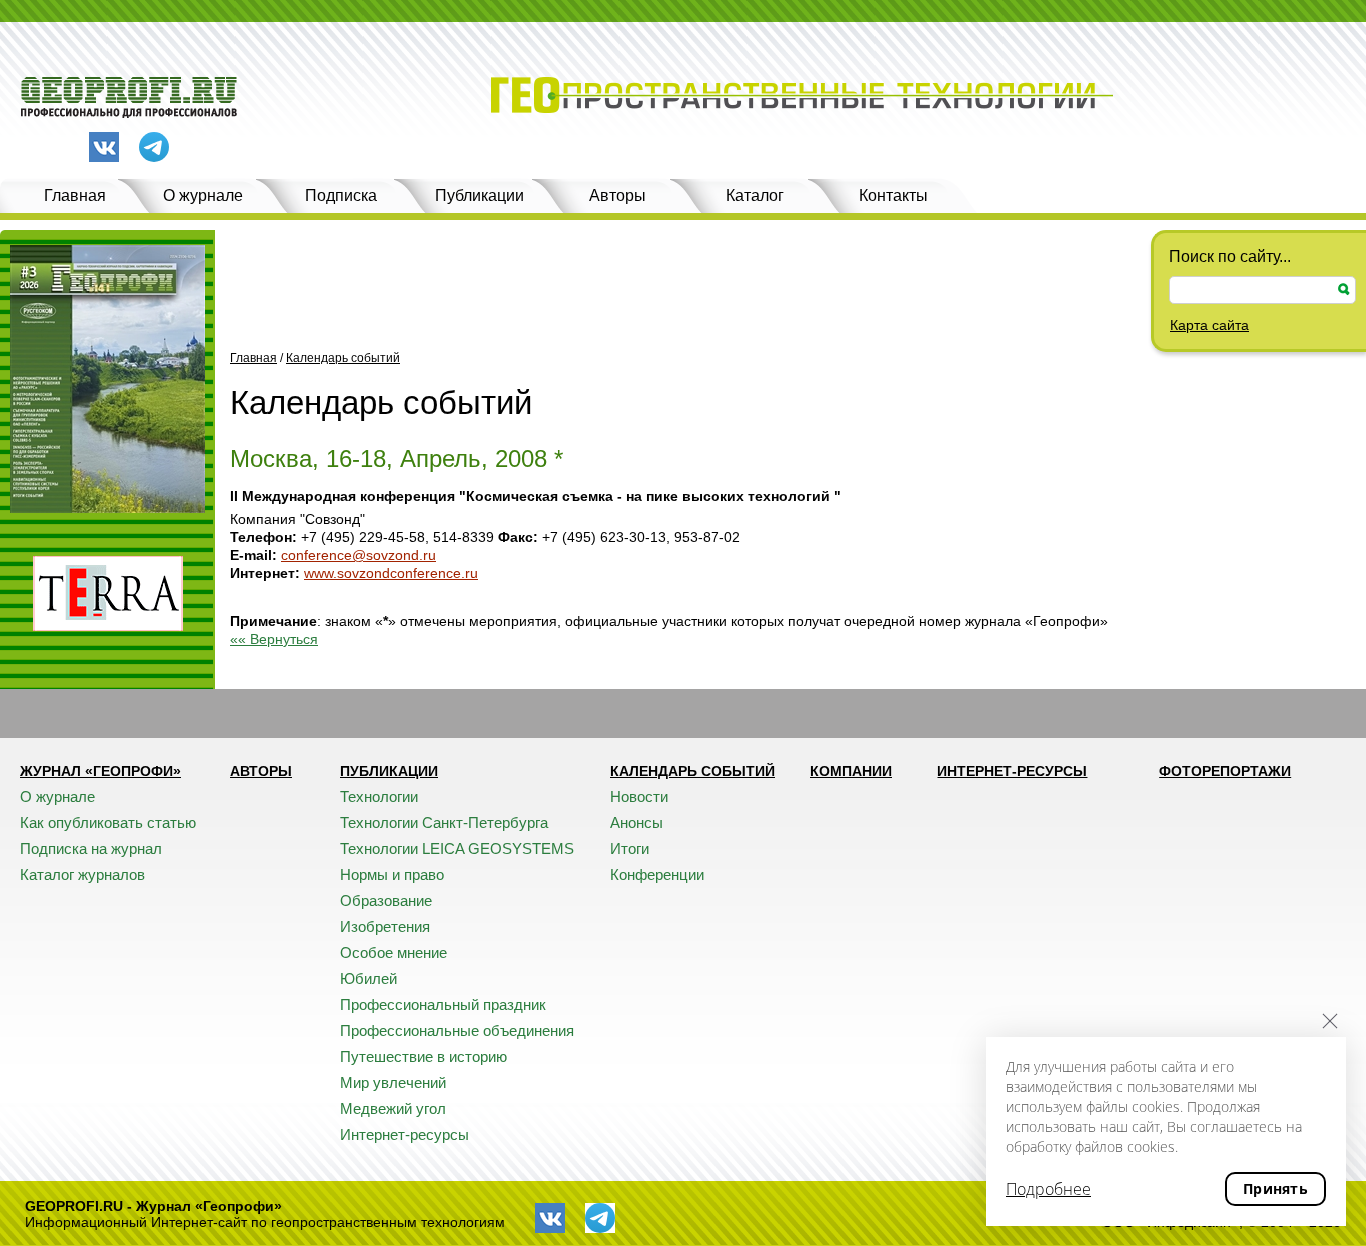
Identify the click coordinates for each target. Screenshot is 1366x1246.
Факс (515, 537)
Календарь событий (343, 358)
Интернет (262, 573)
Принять (1275, 1188)
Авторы (617, 195)
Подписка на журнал (91, 848)
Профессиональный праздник (443, 1004)
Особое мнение (393, 952)
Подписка (341, 195)
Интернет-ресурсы (404, 1134)
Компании (851, 771)
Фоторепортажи (1225, 771)
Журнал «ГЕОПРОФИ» (100, 771)
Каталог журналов (82, 874)
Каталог (755, 195)
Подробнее (1048, 1189)
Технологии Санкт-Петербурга (444, 822)
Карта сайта (1209, 325)
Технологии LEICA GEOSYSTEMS (457, 848)
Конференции (657, 874)
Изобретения (385, 926)
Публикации (479, 195)
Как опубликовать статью (108, 822)
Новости (639, 796)
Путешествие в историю (423, 1056)
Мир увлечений (393, 1082)
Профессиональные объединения (457, 1030)
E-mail (251, 555)
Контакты (893, 195)
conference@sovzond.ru (358, 555)
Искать (1344, 289)
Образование (386, 900)
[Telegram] (154, 148)
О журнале (203, 195)
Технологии (379, 796)
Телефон (261, 537)
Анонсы (636, 822)
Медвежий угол (393, 1108)
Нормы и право (392, 874)
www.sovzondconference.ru (391, 573)
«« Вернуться (274, 639)
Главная (75, 195)
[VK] (104, 147)
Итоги (629, 848)
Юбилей (368, 978)
